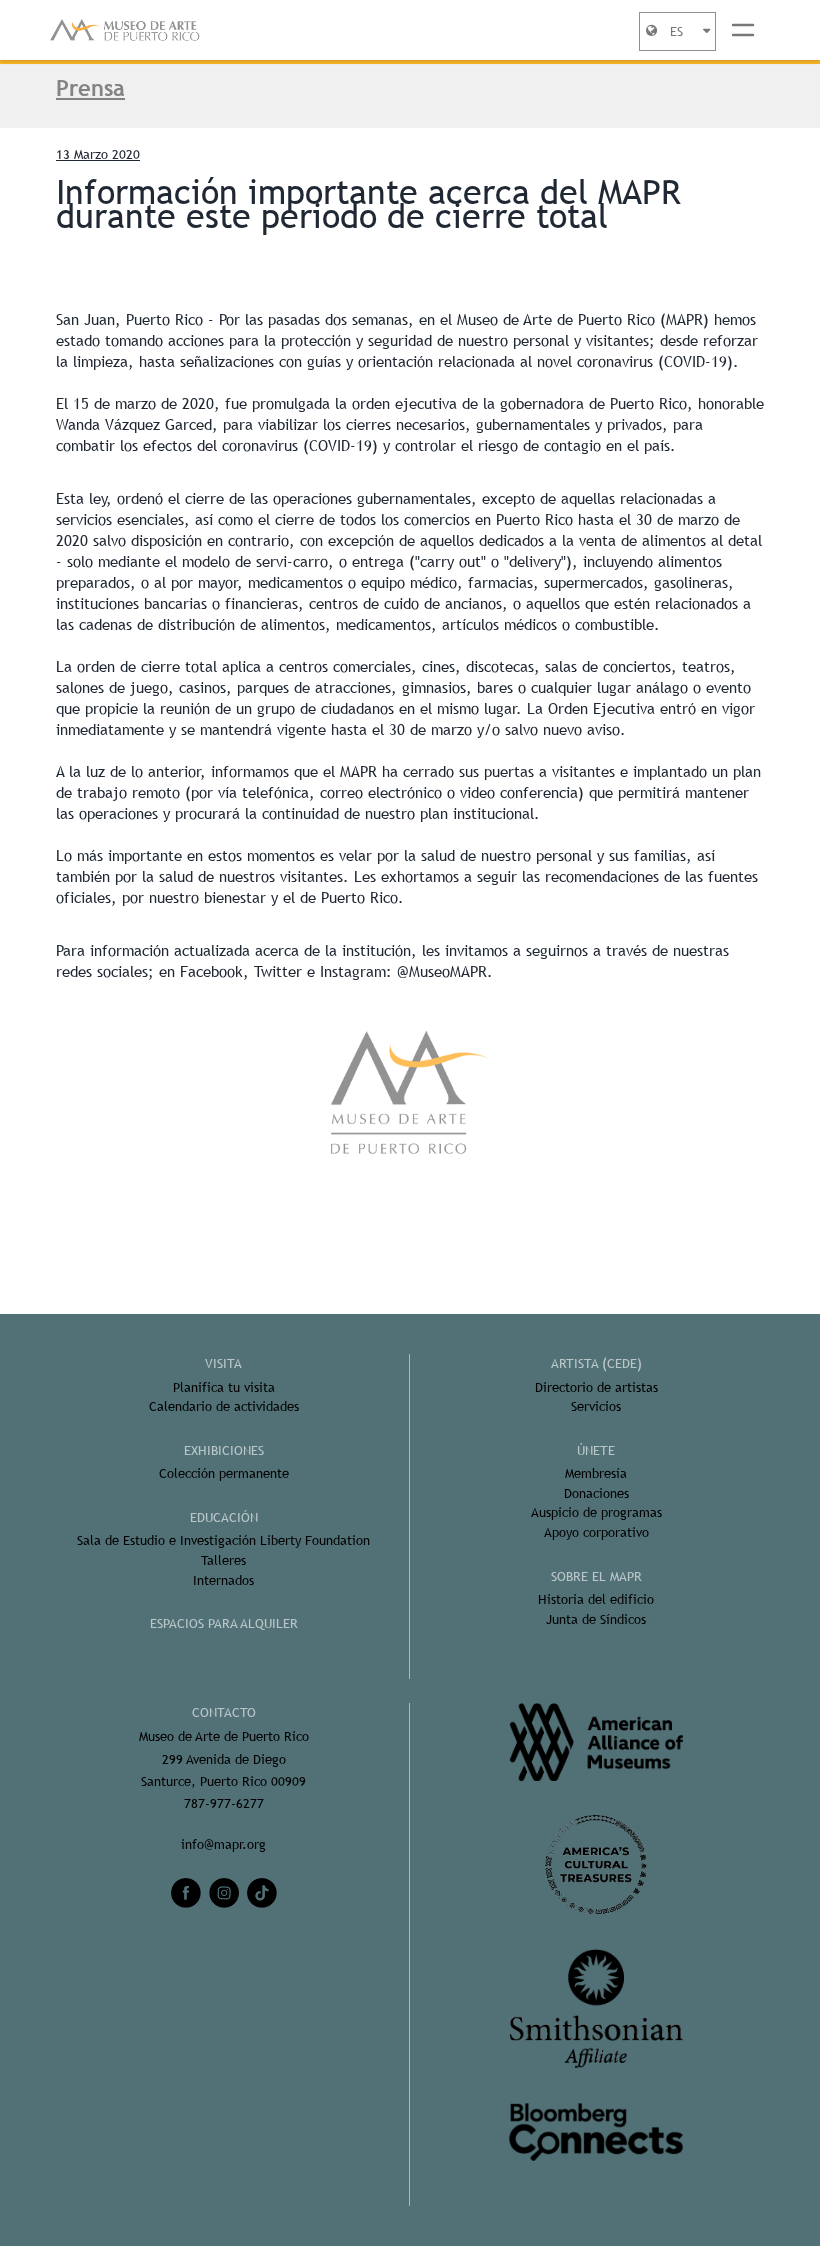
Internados (223, 1580)
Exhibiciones (224, 1450)
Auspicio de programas (596, 1512)
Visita (223, 1363)
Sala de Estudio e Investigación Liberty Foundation (223, 1540)
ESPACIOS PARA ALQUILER (224, 1623)
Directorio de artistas (596, 1387)
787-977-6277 (224, 1803)
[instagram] (224, 1893)
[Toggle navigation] (743, 30)
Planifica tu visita (224, 1387)
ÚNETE (596, 1450)
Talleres (223, 1560)
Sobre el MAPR (596, 1576)
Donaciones (596, 1493)
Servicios (596, 1406)
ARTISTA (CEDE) (596, 1363)
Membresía (596, 1473)
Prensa (90, 88)
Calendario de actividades (224, 1406)
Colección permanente (224, 1473)
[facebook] (186, 1893)
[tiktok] (262, 1893)
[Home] (125, 30)
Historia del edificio (596, 1599)
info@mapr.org (223, 1844)
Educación (224, 1517)
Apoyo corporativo (596, 1532)
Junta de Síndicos (596, 1619)
